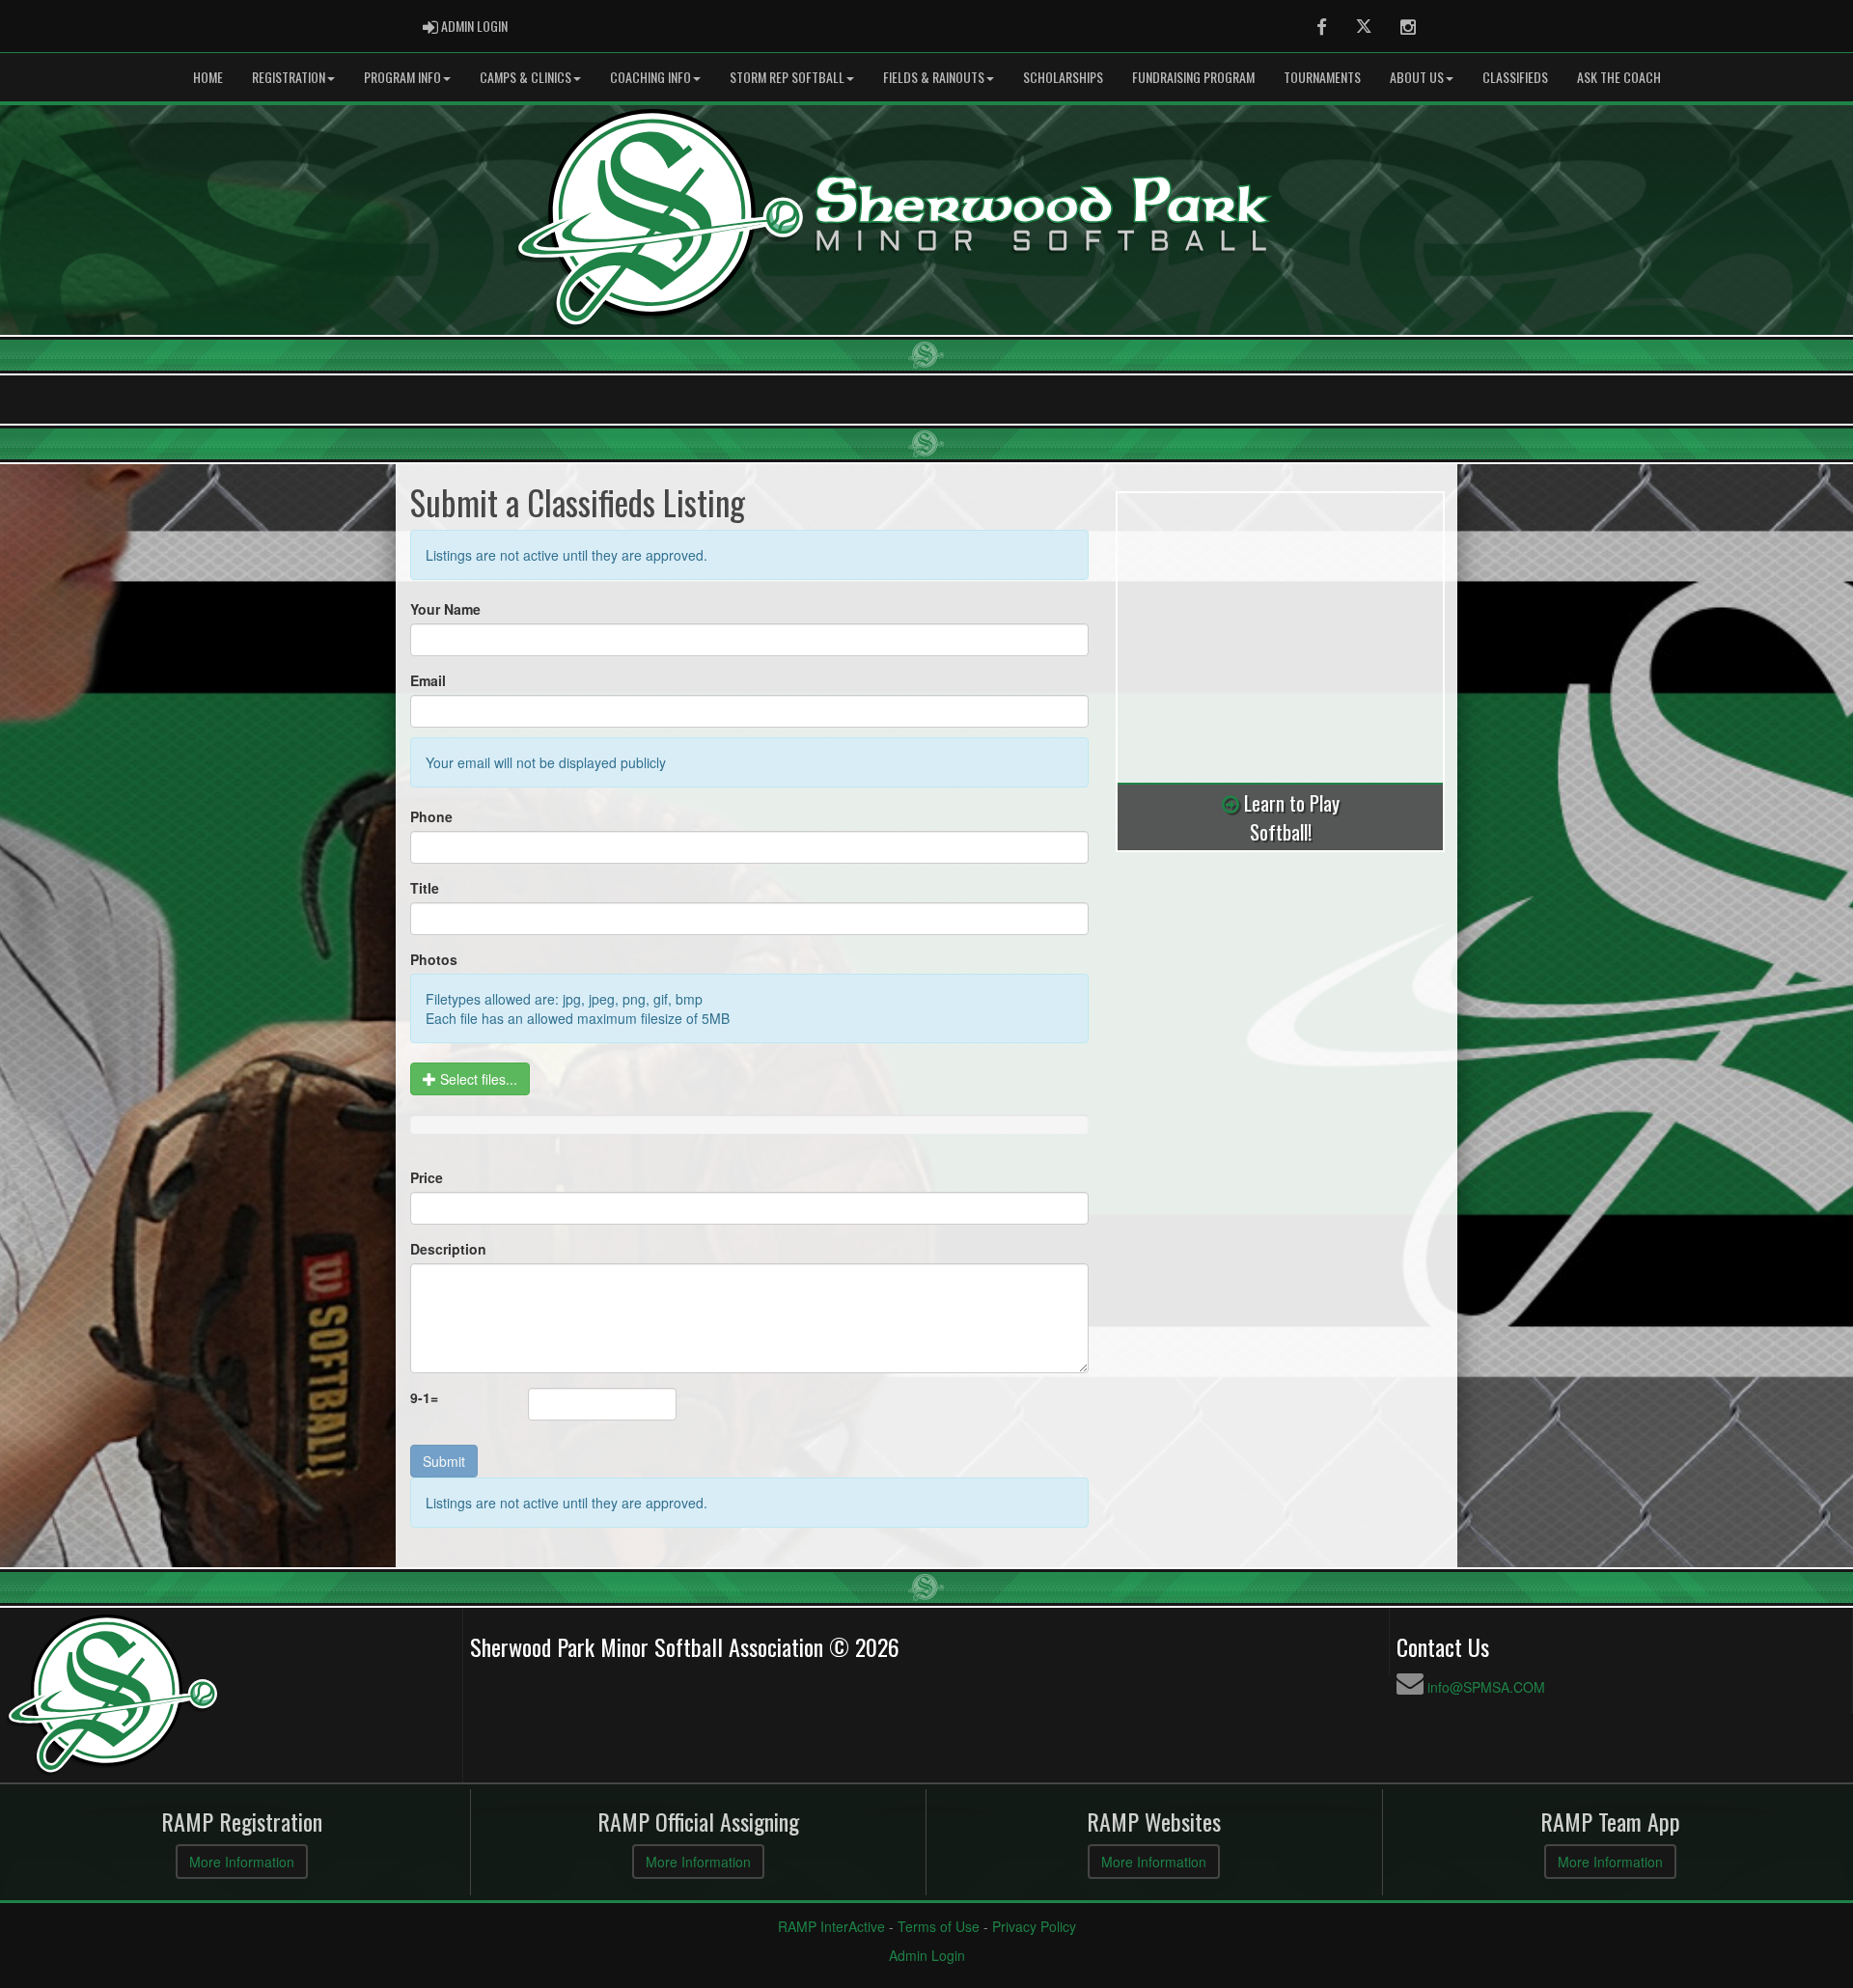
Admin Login (927, 1955)
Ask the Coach (1619, 77)
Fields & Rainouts (934, 77)
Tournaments (1322, 77)
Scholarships (1063, 77)
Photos (434, 959)
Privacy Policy (1034, 1926)
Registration (289, 77)
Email (428, 680)
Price (427, 1177)
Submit (444, 1461)
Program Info (402, 77)
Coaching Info (650, 77)
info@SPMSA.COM (1486, 1687)
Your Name (445, 609)
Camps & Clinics (525, 77)
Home (208, 77)
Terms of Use (939, 1926)
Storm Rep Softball (787, 77)
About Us (1417, 77)
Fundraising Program (1193, 77)
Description (448, 1249)
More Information (242, 1862)
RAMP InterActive (831, 1926)
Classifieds (1515, 77)
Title (425, 888)
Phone (431, 816)
